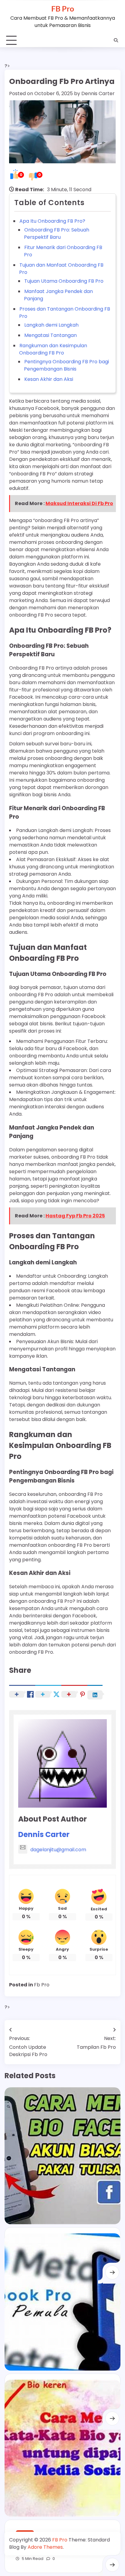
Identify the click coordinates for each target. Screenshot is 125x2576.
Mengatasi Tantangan (51, 335)
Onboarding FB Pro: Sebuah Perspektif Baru (57, 233)
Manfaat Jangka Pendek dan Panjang (58, 295)
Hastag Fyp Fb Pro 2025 (75, 1216)
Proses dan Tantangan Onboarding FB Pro (65, 313)
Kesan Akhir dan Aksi (49, 379)
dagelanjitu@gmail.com (58, 1850)
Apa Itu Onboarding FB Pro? (52, 221)
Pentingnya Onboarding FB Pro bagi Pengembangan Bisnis (66, 365)
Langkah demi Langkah (51, 325)
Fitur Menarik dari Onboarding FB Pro (63, 251)
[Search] (116, 40)
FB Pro (63, 8)
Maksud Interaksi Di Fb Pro (79, 503)
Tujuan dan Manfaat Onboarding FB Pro (61, 269)
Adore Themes (45, 2547)
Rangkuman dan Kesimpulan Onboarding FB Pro (53, 349)
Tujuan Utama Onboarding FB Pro (64, 281)
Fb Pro (42, 1985)
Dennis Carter (98, 93)
